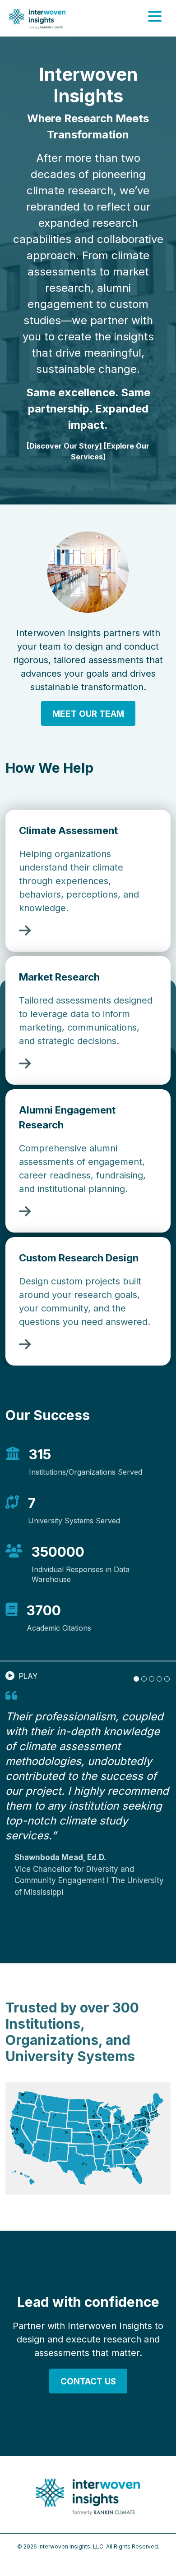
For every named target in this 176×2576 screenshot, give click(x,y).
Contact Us (88, 2381)
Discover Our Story (64, 446)
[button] (21, 1677)
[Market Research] (25, 1066)
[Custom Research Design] (25, 1347)
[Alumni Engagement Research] (25, 1214)
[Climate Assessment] (25, 933)
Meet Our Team (88, 714)
